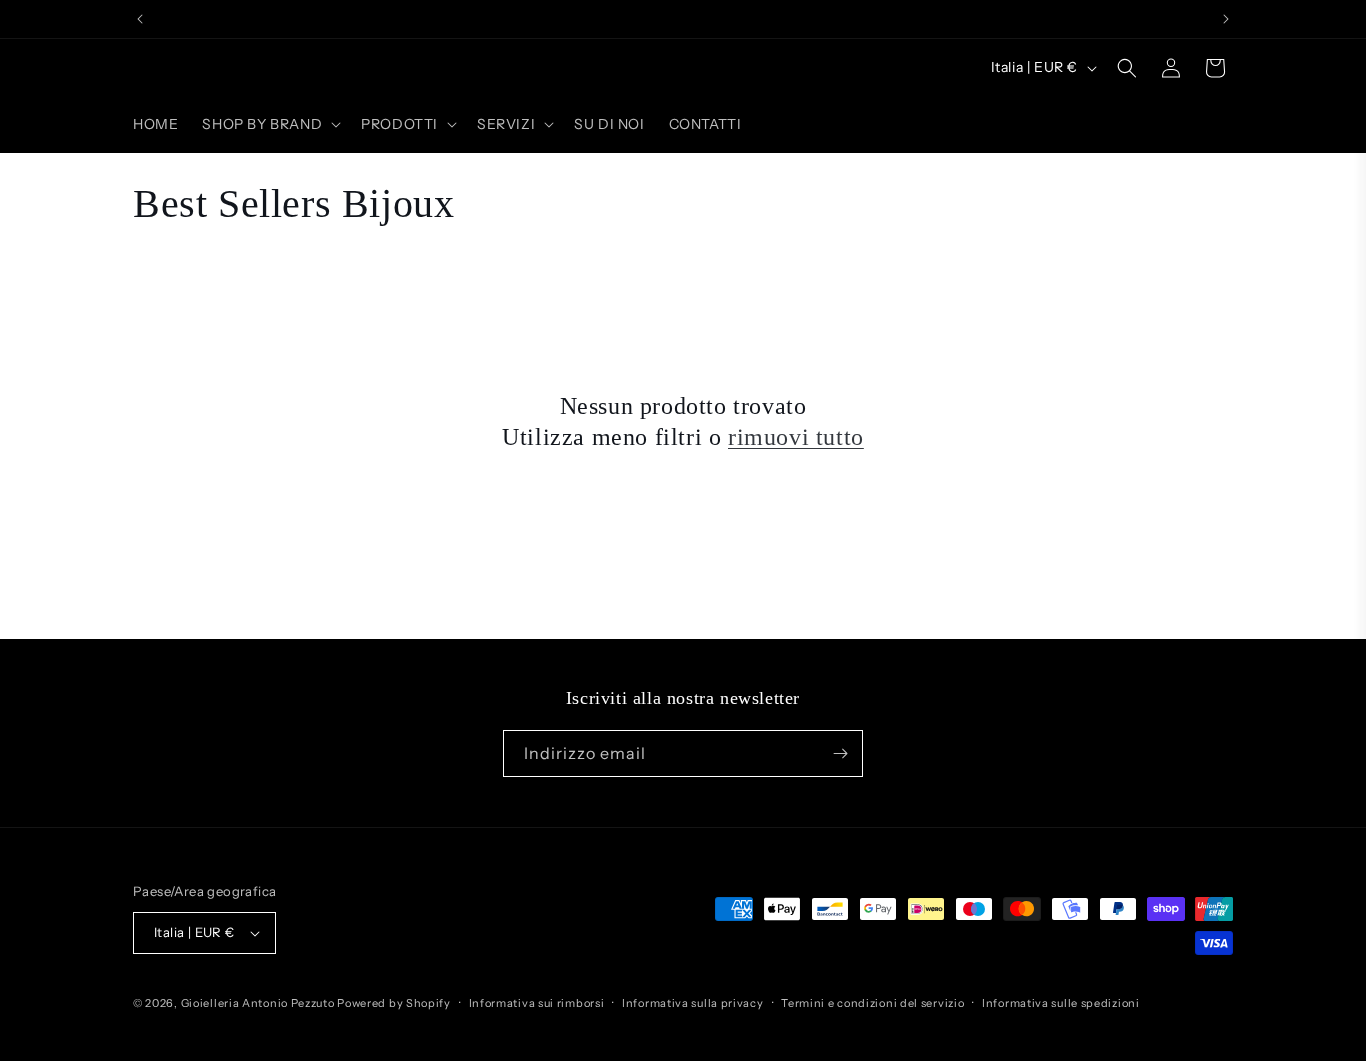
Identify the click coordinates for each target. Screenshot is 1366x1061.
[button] (269, 124)
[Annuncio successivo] (1226, 19)
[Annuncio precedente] (140, 19)
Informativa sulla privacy (693, 1003)
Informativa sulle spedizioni (1061, 1003)
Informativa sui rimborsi (537, 1003)
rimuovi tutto (796, 437)
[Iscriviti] (840, 753)
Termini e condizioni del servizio (872, 1003)
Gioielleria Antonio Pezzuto (259, 1003)
